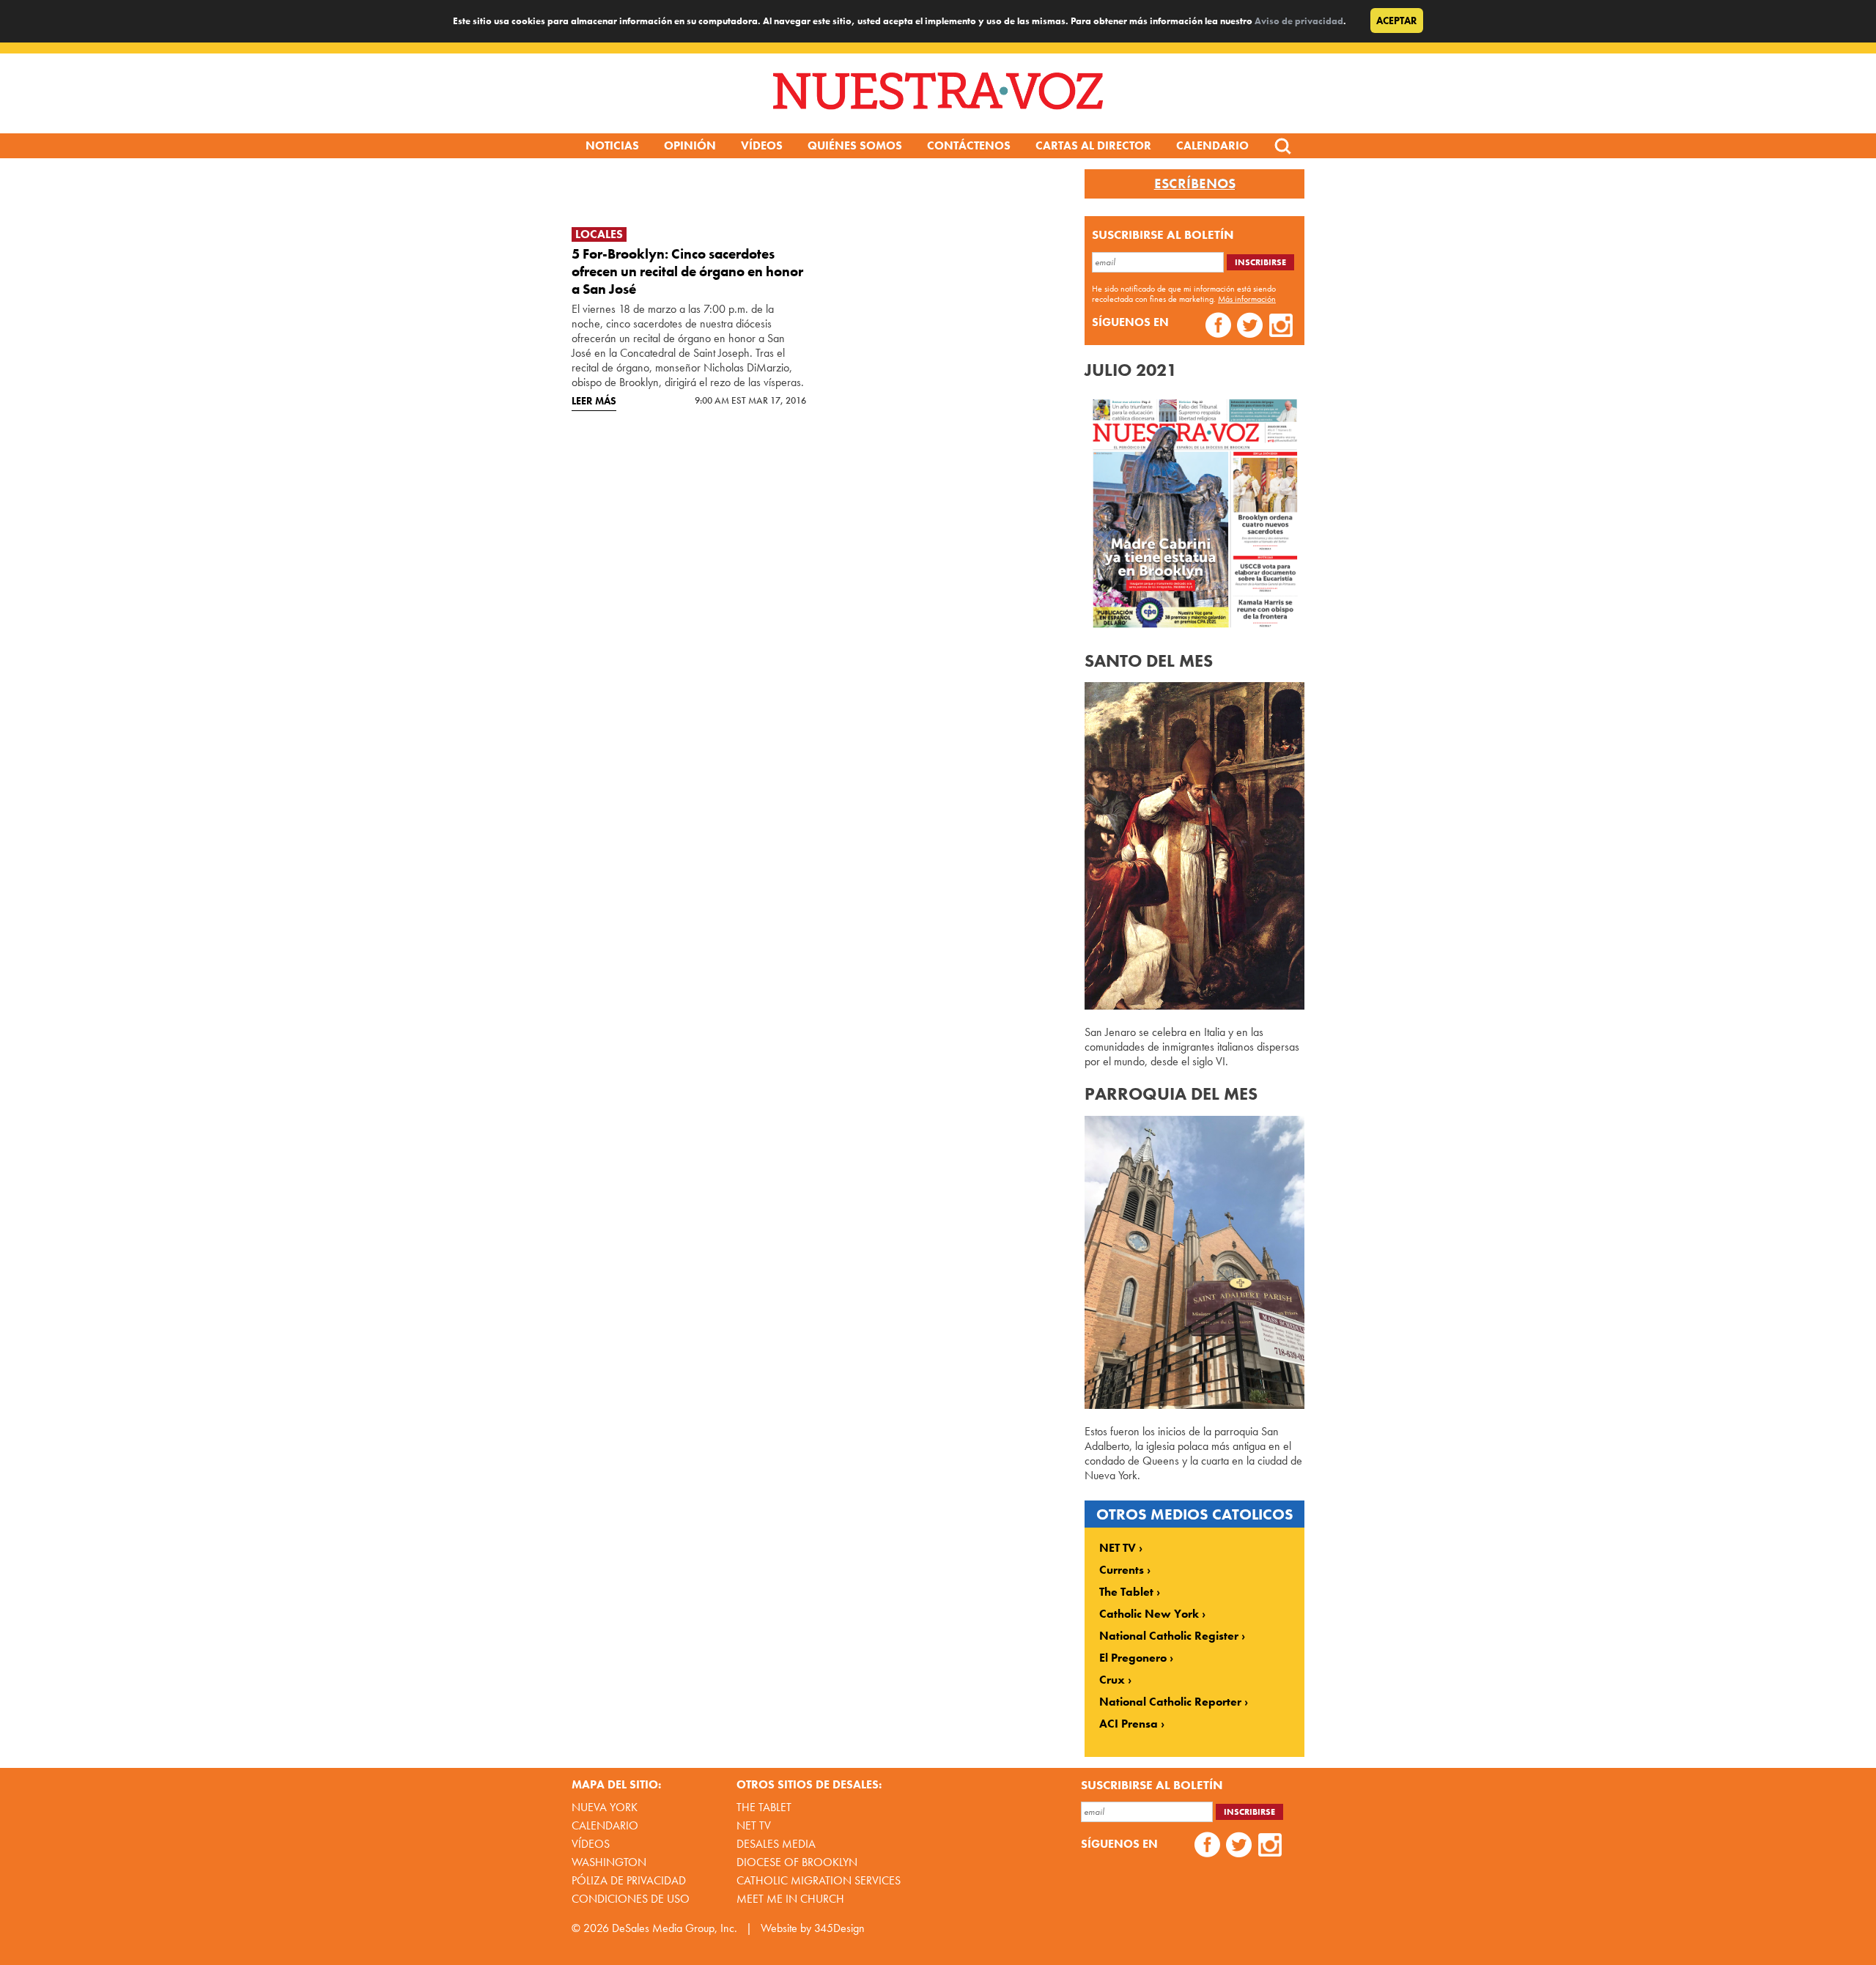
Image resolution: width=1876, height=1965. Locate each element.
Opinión (690, 145)
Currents (1122, 1570)
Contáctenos (969, 145)
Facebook (1218, 327)
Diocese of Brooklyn (797, 1862)
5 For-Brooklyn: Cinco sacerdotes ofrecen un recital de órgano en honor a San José (687, 271)
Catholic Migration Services (819, 1880)
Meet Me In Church (790, 1899)
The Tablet (1126, 1592)
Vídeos (762, 145)
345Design (839, 1928)
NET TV (1118, 1548)
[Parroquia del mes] (1194, 1405)
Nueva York (605, 1807)
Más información (1247, 299)
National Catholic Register (1169, 1636)
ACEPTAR (1397, 21)
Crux (1112, 1680)
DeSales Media (776, 1844)
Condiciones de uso (631, 1899)
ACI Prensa (1129, 1724)
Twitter (1250, 327)
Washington (609, 1862)
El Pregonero (1133, 1658)
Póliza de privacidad (629, 1880)
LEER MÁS (594, 401)
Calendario (1212, 145)
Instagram (1281, 327)
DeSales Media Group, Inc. (675, 1928)
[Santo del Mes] (1194, 1006)
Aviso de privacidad (1299, 21)
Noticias (612, 145)
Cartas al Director (1093, 145)
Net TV (754, 1825)
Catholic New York (1149, 1614)
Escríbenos (1195, 184)
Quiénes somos (855, 145)
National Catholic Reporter (1170, 1702)
